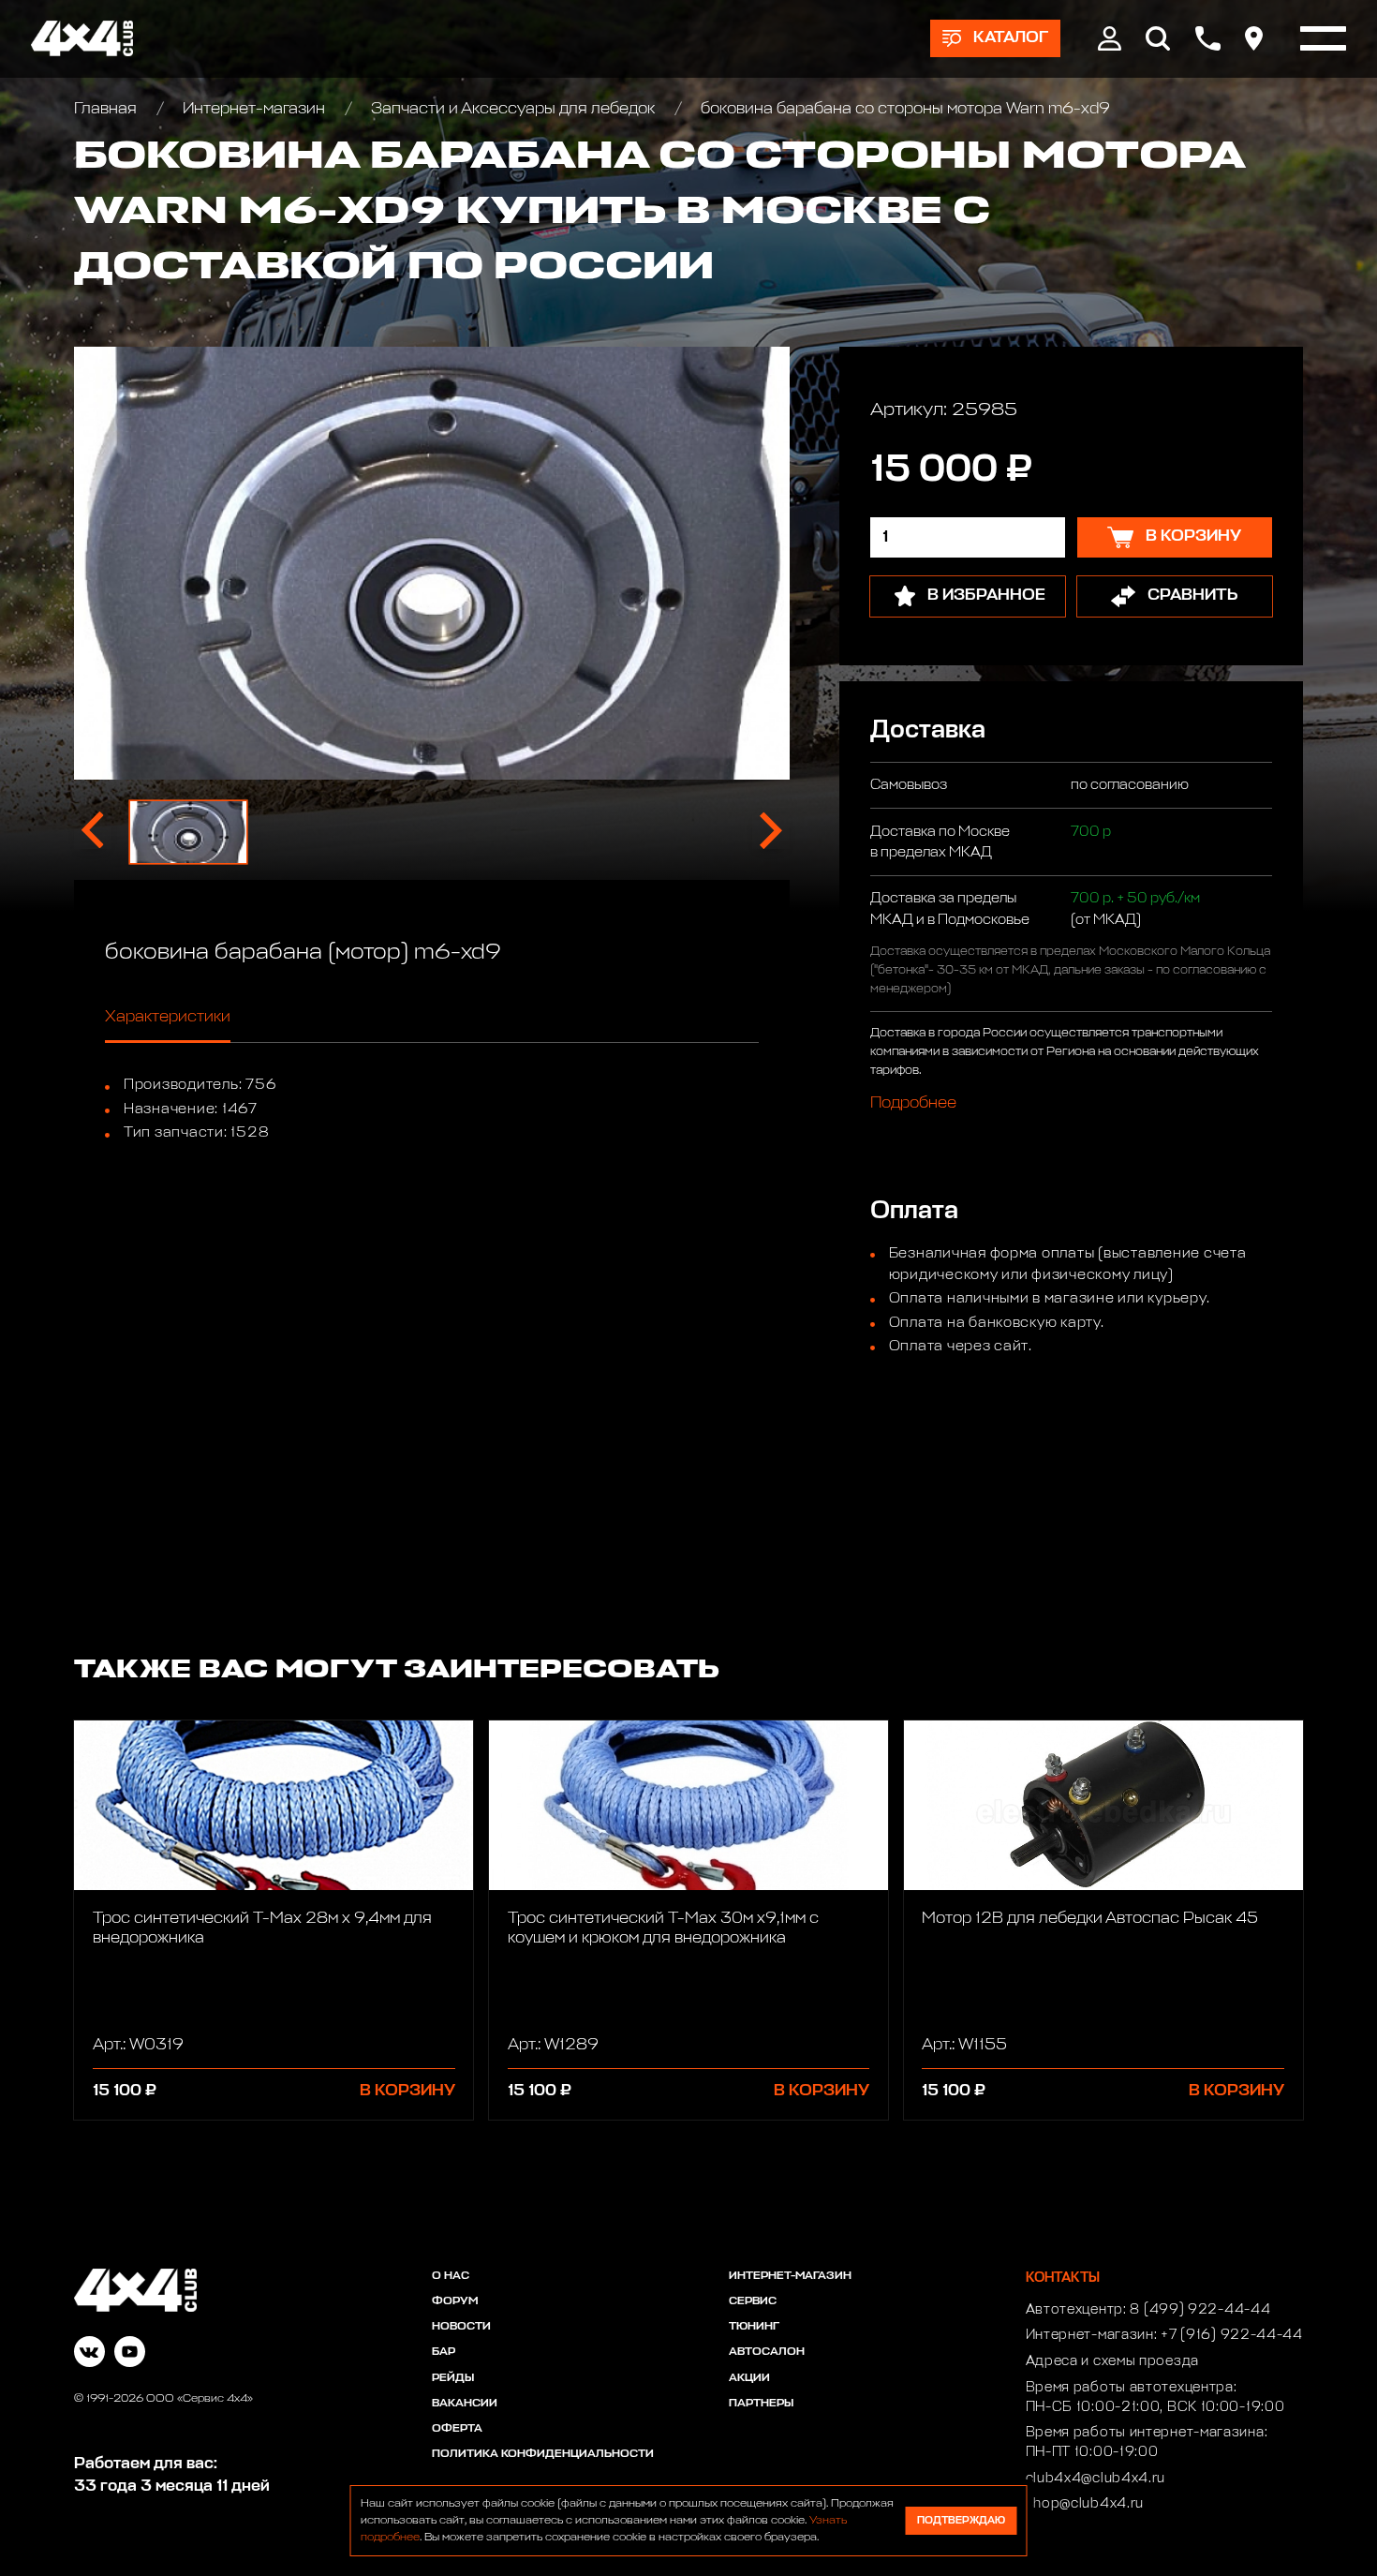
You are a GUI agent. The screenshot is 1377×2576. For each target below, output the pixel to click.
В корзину (407, 2091)
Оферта (457, 2429)
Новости (461, 2327)
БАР (444, 2352)
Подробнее (913, 1102)
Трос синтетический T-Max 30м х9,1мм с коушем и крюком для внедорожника (663, 1928)
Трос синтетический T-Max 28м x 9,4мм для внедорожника (262, 1928)
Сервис (753, 2301)
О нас (451, 2276)
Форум (455, 2301)
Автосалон (767, 2352)
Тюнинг (754, 2327)
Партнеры (761, 2404)
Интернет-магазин (254, 109)
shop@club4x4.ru (1085, 2504)
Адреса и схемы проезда (1112, 2361)
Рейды (453, 2378)
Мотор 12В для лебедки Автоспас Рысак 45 (1090, 1919)
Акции (749, 2378)
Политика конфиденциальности (543, 2454)
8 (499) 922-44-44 (1200, 2310)
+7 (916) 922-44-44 (1232, 2335)
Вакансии (465, 2404)
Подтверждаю (961, 2520)
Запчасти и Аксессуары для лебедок (513, 109)
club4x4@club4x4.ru (1096, 2479)
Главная (107, 109)
